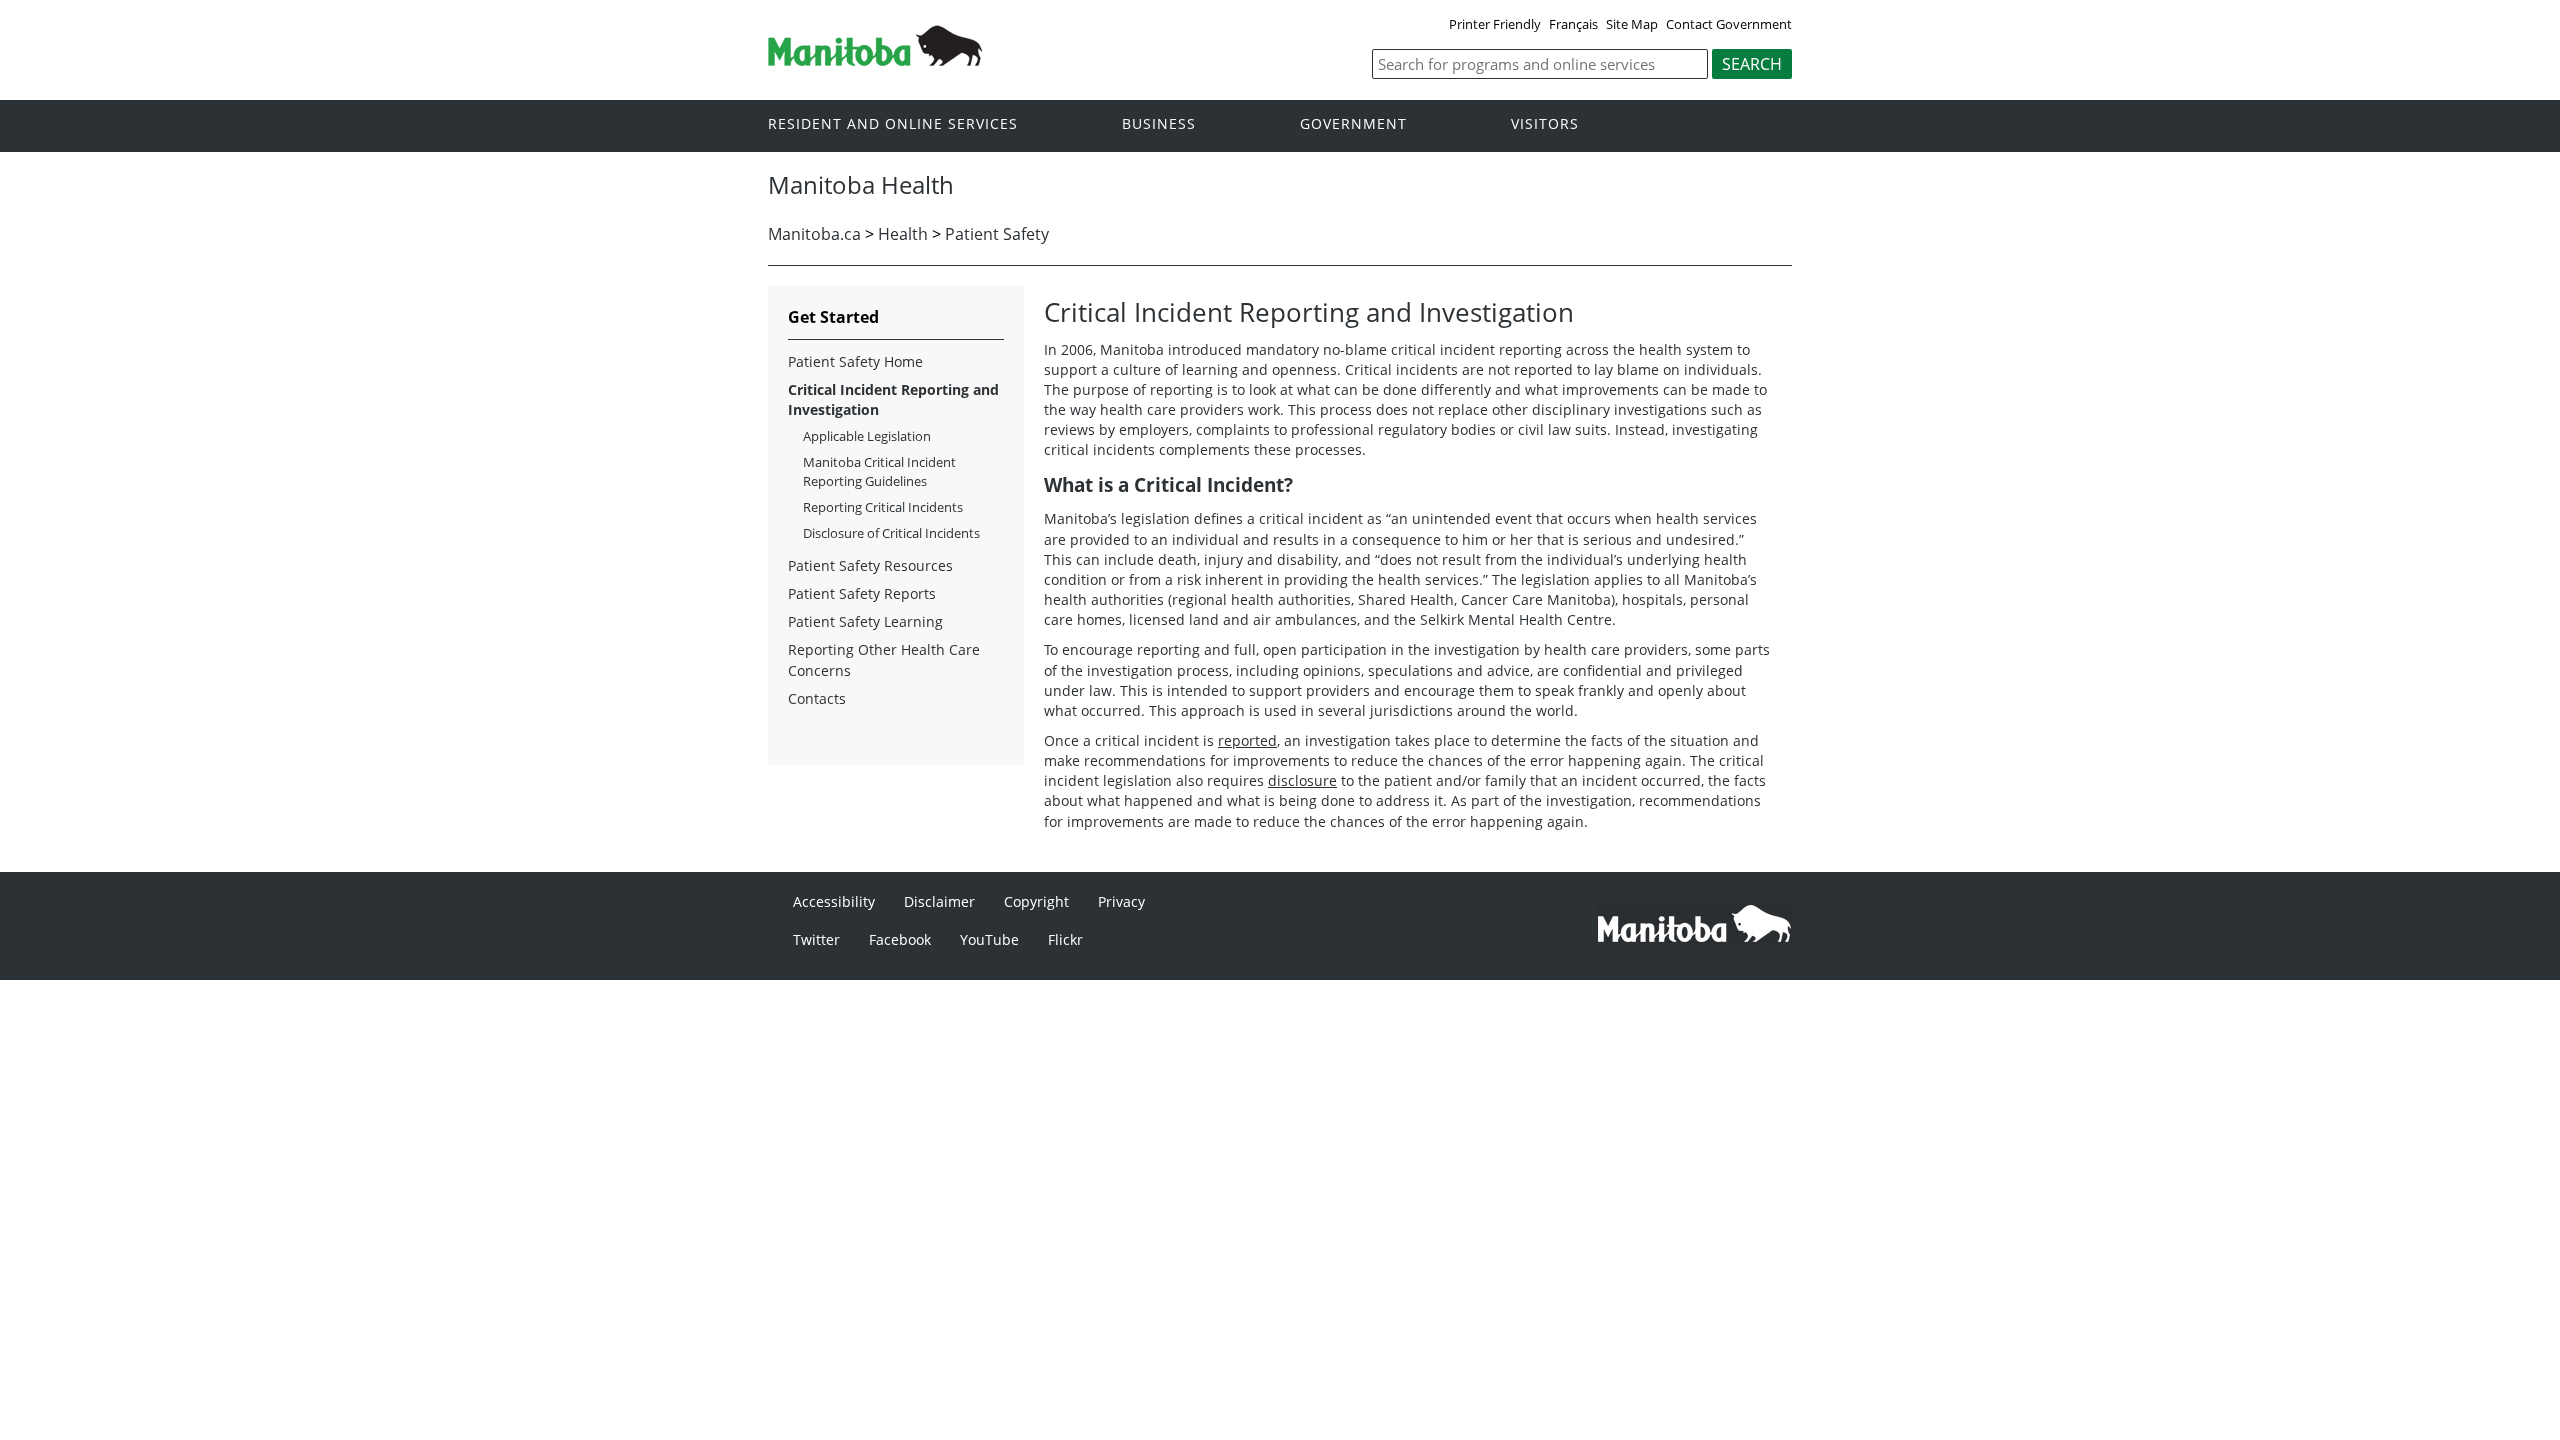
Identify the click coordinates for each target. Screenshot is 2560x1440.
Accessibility (834, 901)
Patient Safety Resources (870, 565)
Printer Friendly (1495, 24)
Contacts (817, 698)
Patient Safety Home (855, 361)
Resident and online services (893, 124)
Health (903, 234)
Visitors (1545, 124)
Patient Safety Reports (862, 593)
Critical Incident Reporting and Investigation (893, 399)
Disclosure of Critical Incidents (891, 533)
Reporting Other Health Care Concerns (884, 659)
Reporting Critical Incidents (883, 507)
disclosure (1302, 780)
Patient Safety (997, 234)
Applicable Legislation (867, 436)
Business (1159, 124)
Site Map (1632, 24)
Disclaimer (939, 901)
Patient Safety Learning (865, 621)
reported (1247, 740)
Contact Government (1729, 24)
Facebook (900, 939)
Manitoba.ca (814, 234)
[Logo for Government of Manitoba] (875, 60)
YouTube (989, 939)
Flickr (1065, 939)
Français (1573, 24)
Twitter (816, 939)
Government (1353, 124)
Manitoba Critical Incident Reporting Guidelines (879, 471)
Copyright (1036, 901)
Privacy (1121, 901)
